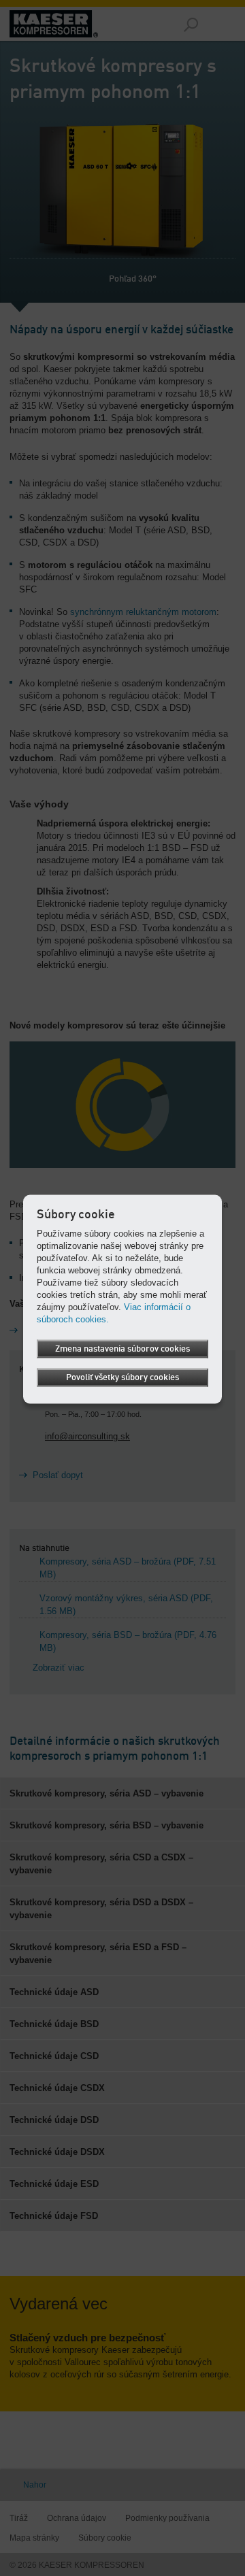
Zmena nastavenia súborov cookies (122, 1349)
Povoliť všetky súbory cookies (122, 1377)
